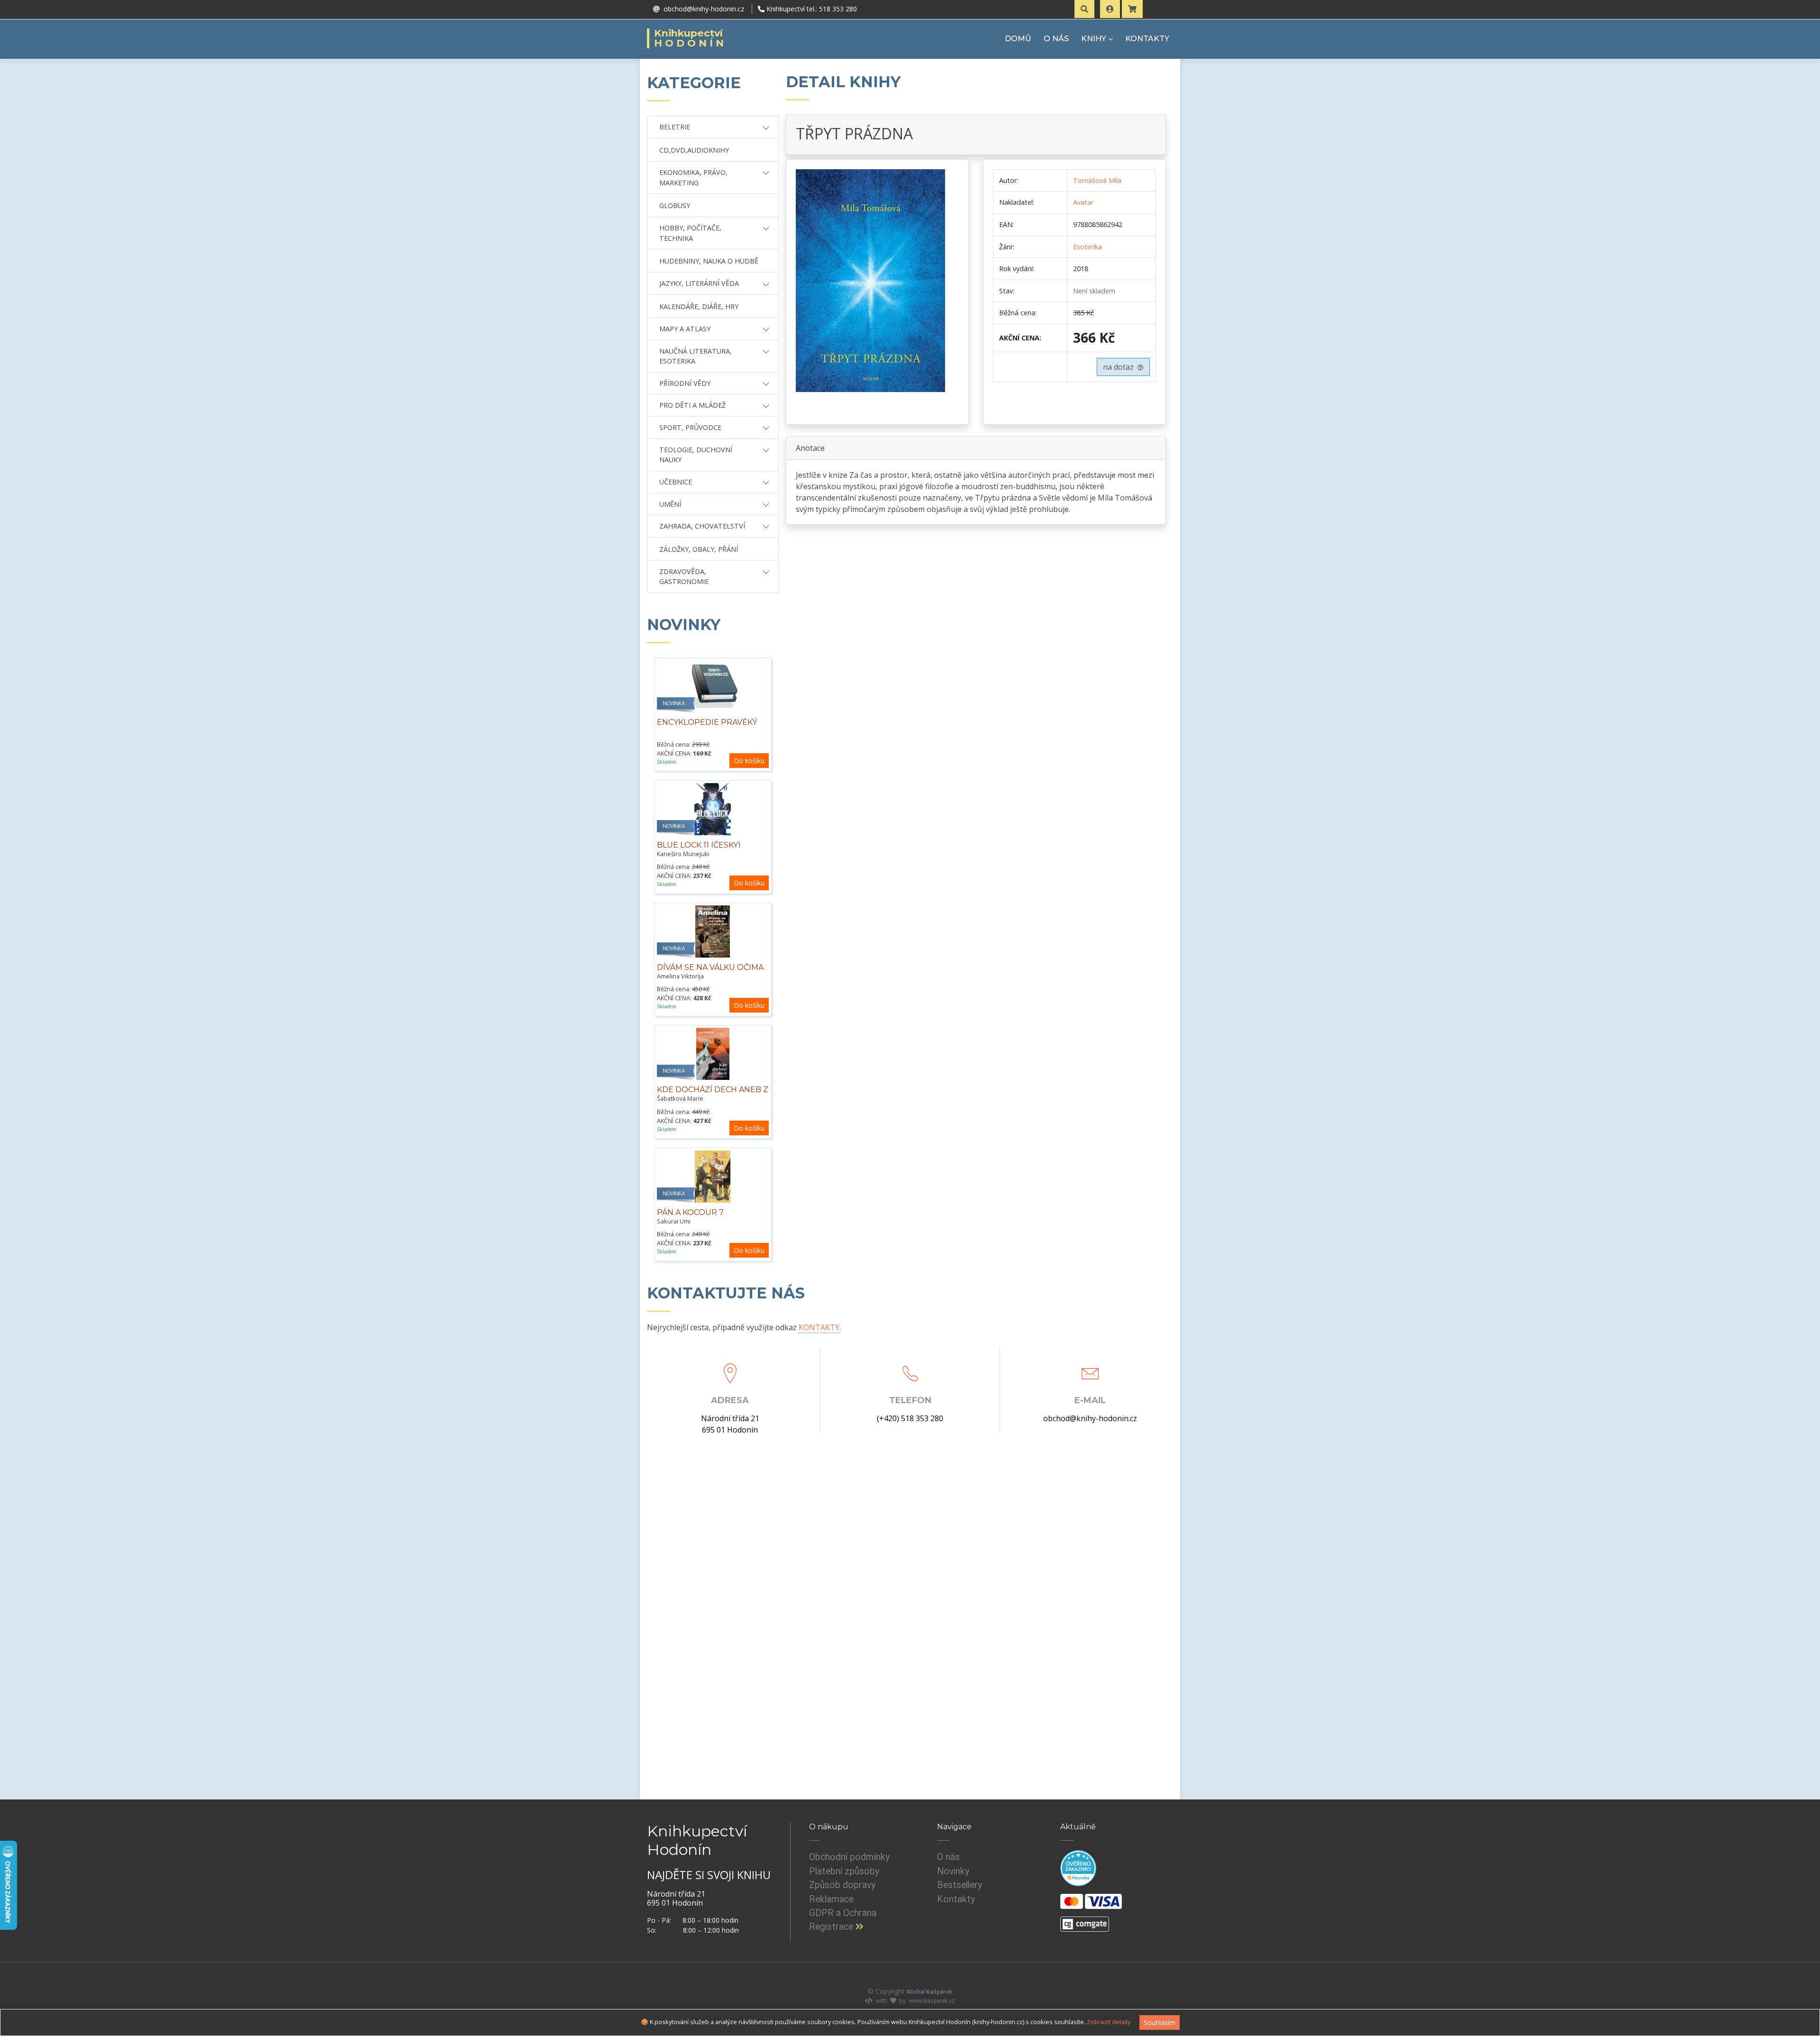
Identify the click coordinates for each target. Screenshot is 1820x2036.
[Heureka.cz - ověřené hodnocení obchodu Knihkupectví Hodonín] (1078, 1868)
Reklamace (831, 1899)
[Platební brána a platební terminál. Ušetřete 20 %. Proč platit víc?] (1085, 1920)
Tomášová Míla (1097, 180)
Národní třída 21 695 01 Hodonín (730, 1424)
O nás (948, 1857)
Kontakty (956, 1899)
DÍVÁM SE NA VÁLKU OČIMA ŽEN (710, 972)
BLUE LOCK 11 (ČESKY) (699, 845)
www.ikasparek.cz (932, 2001)
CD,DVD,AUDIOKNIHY (694, 150)
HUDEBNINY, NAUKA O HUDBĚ (709, 261)
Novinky (953, 1871)
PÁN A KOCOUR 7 (690, 1212)
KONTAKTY (1147, 39)
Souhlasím (1160, 2022)
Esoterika (1087, 247)
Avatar (1083, 202)
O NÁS (1056, 39)
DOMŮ (1018, 39)
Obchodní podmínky (849, 1857)
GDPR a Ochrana (843, 1913)
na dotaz (1120, 367)
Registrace (832, 1927)
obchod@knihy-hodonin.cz (1090, 1418)
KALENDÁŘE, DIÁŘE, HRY (699, 306)
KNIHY (1094, 39)
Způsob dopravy (842, 1885)
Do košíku (749, 761)
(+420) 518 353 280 (910, 1418)
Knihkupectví (690, 38)
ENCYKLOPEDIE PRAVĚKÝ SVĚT (707, 727)
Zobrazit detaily (1109, 2022)
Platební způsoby (844, 1871)
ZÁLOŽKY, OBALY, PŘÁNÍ (699, 549)
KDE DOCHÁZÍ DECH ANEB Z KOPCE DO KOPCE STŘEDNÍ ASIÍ (713, 1100)
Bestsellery (960, 1885)
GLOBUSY (675, 205)
